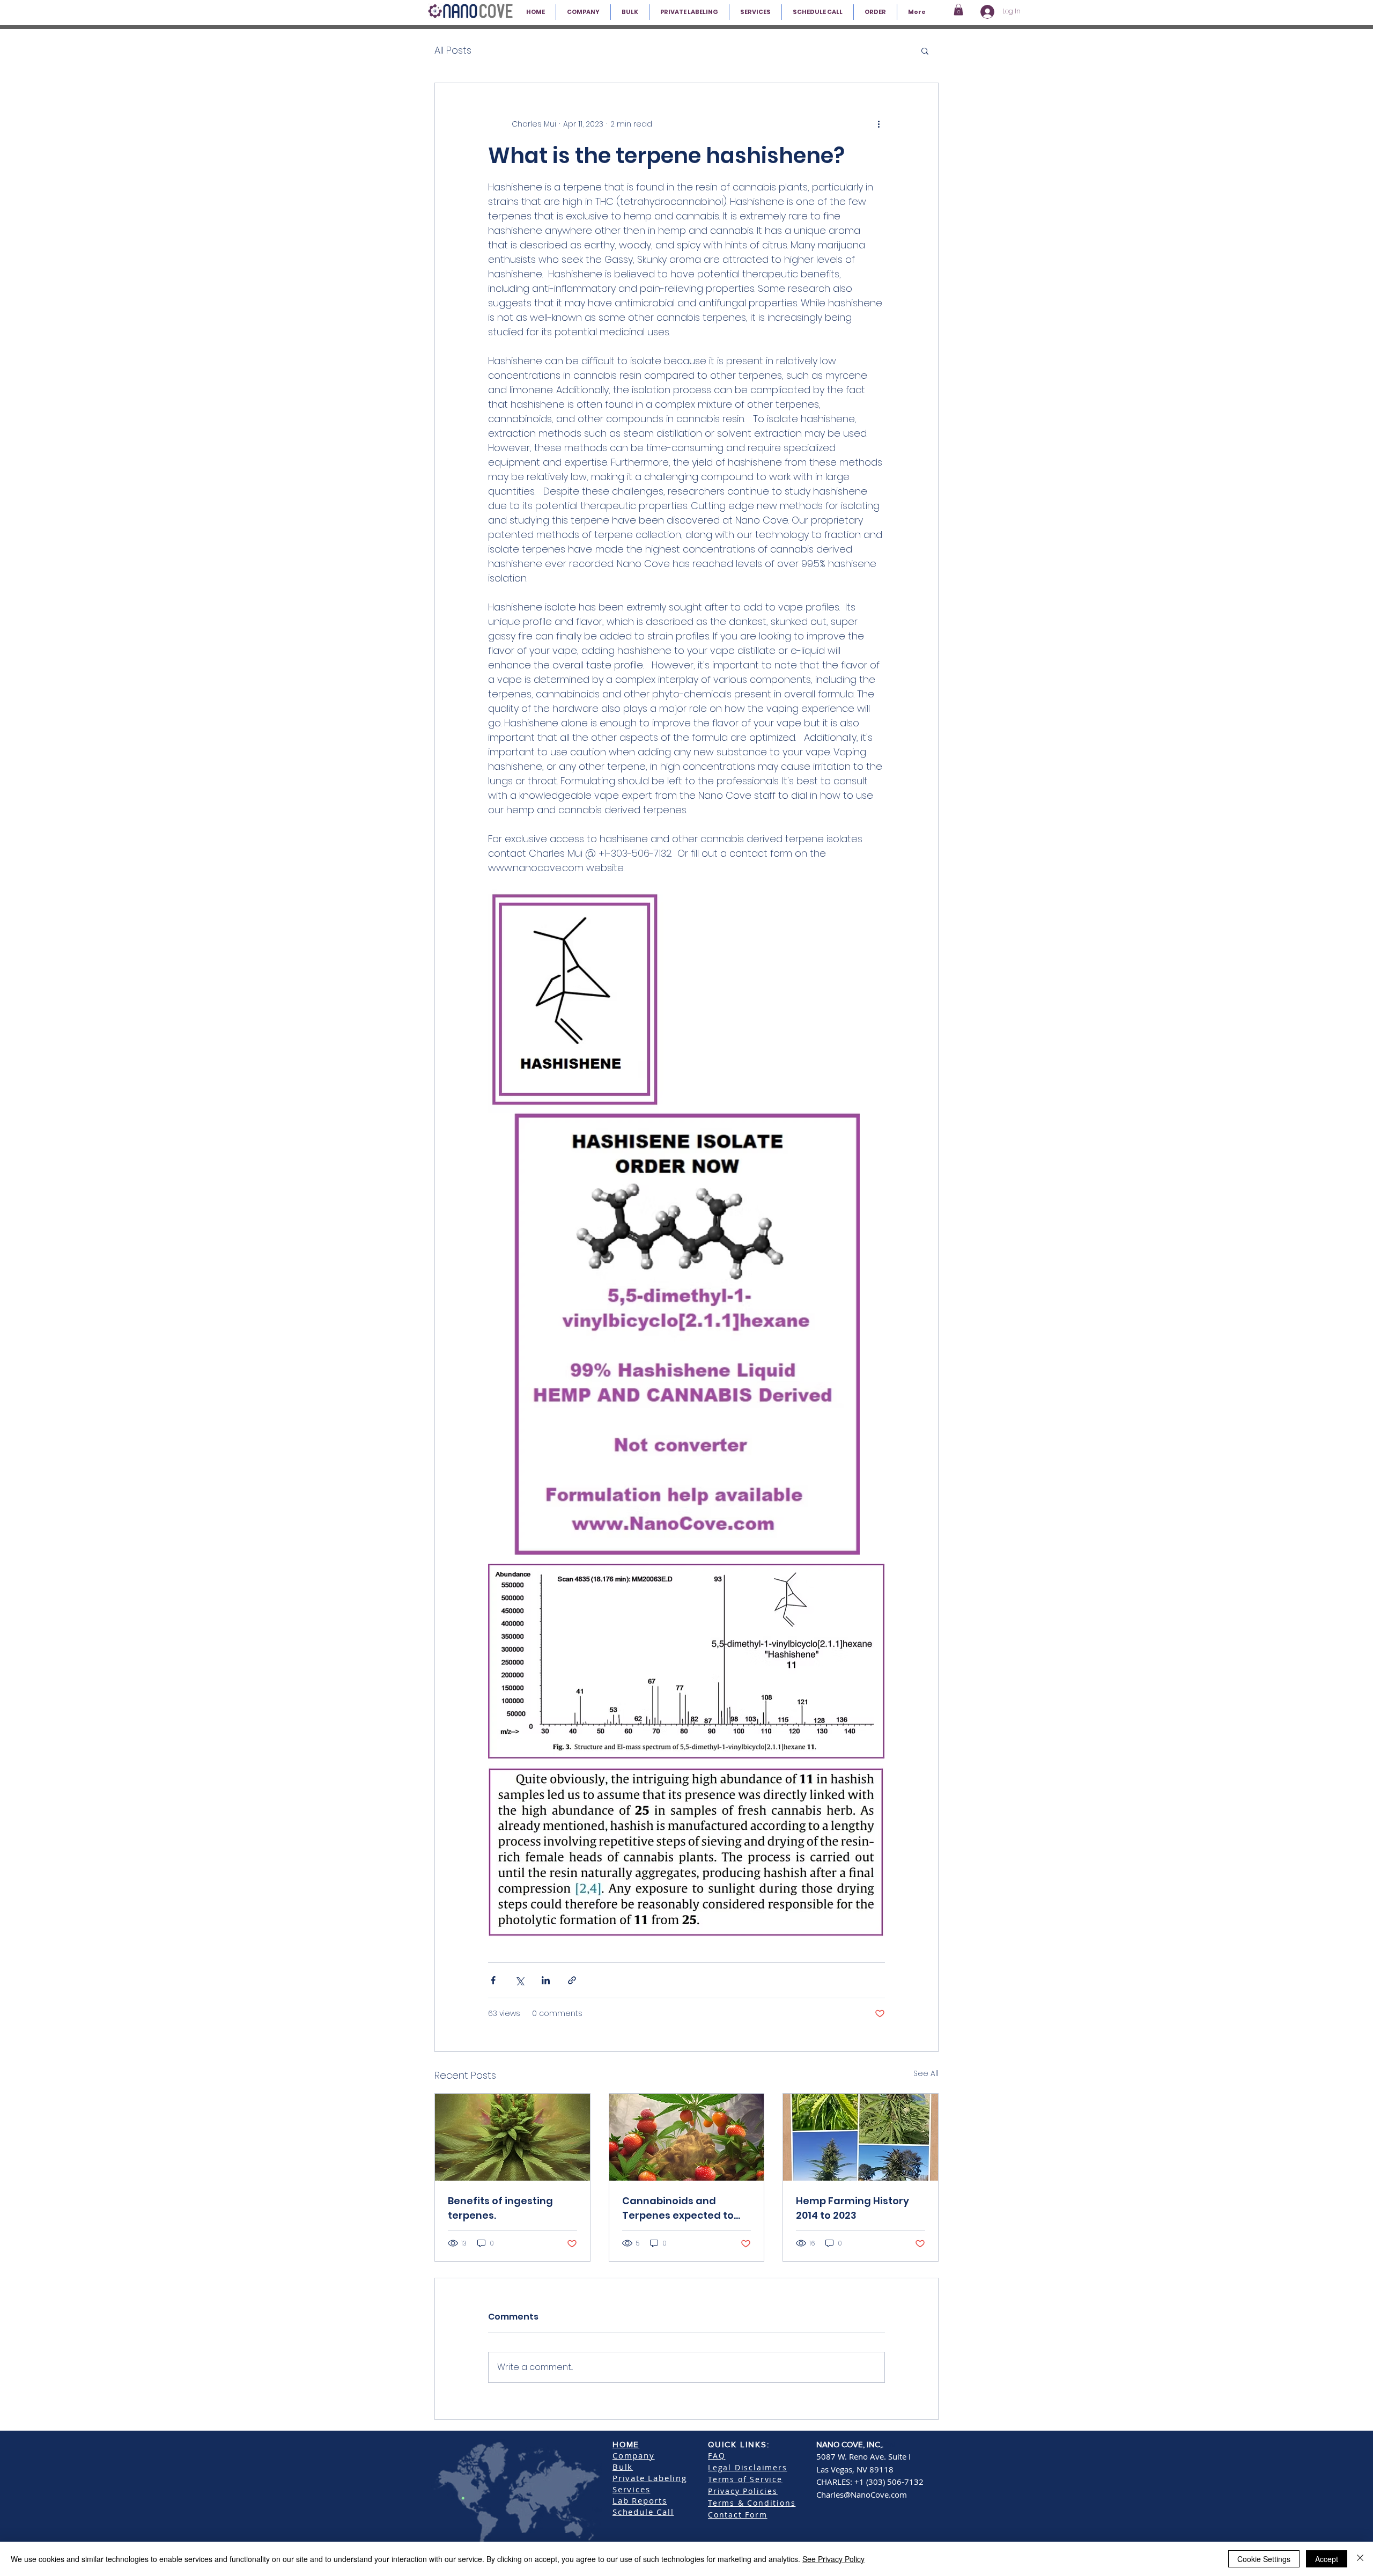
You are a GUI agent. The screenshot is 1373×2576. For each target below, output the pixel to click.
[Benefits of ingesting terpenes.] (512, 2137)
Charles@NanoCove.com (862, 2494)
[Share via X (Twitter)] (519, 1980)
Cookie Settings (1264, 2559)
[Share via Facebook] (493, 1980)
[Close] (1360, 2559)
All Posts (453, 50)
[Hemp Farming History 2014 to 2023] (861, 2137)
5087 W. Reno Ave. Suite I (863, 2456)
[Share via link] (572, 1980)
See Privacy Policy (833, 2559)
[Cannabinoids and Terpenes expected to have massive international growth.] (687, 2137)
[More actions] (879, 124)
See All (926, 2073)
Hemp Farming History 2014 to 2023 (852, 2208)
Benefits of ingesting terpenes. (500, 2208)
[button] (958, 10)
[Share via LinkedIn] (546, 1980)
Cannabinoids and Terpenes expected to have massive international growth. (678, 2208)
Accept (1327, 2559)
